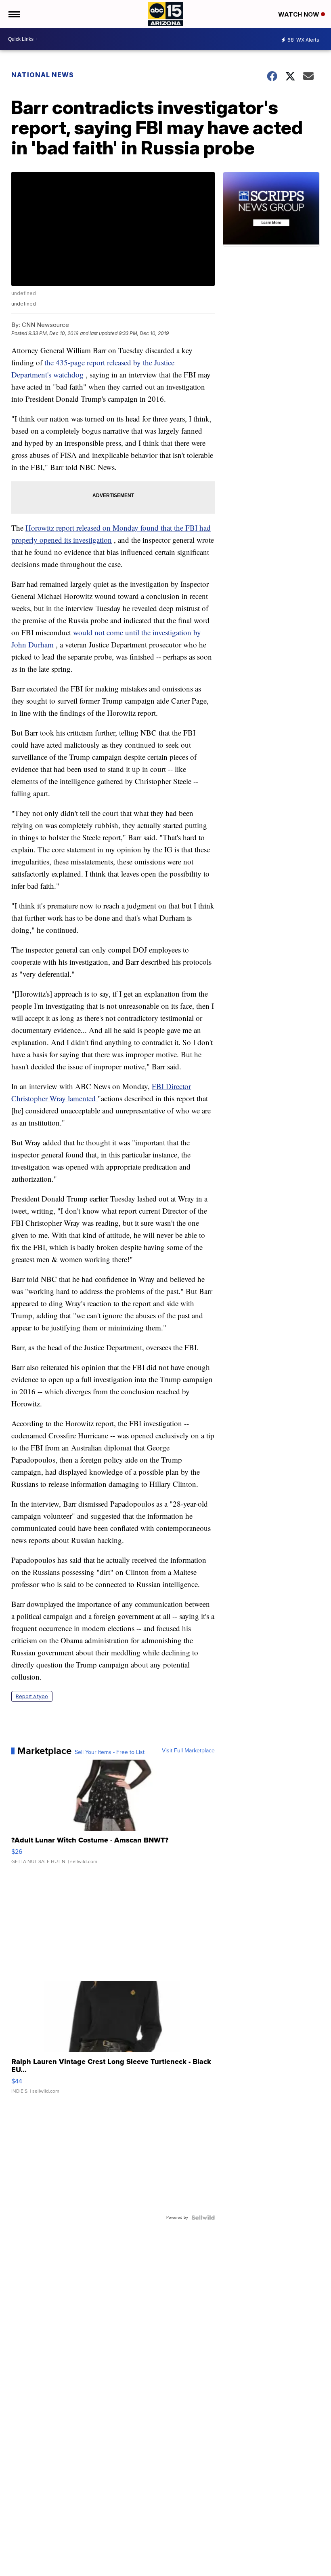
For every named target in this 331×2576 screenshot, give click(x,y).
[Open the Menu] (14, 14)
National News (43, 75)
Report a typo (32, 1696)
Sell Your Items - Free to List (110, 1752)
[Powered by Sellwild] (203, 2218)
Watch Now (300, 14)
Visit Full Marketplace (188, 1751)
